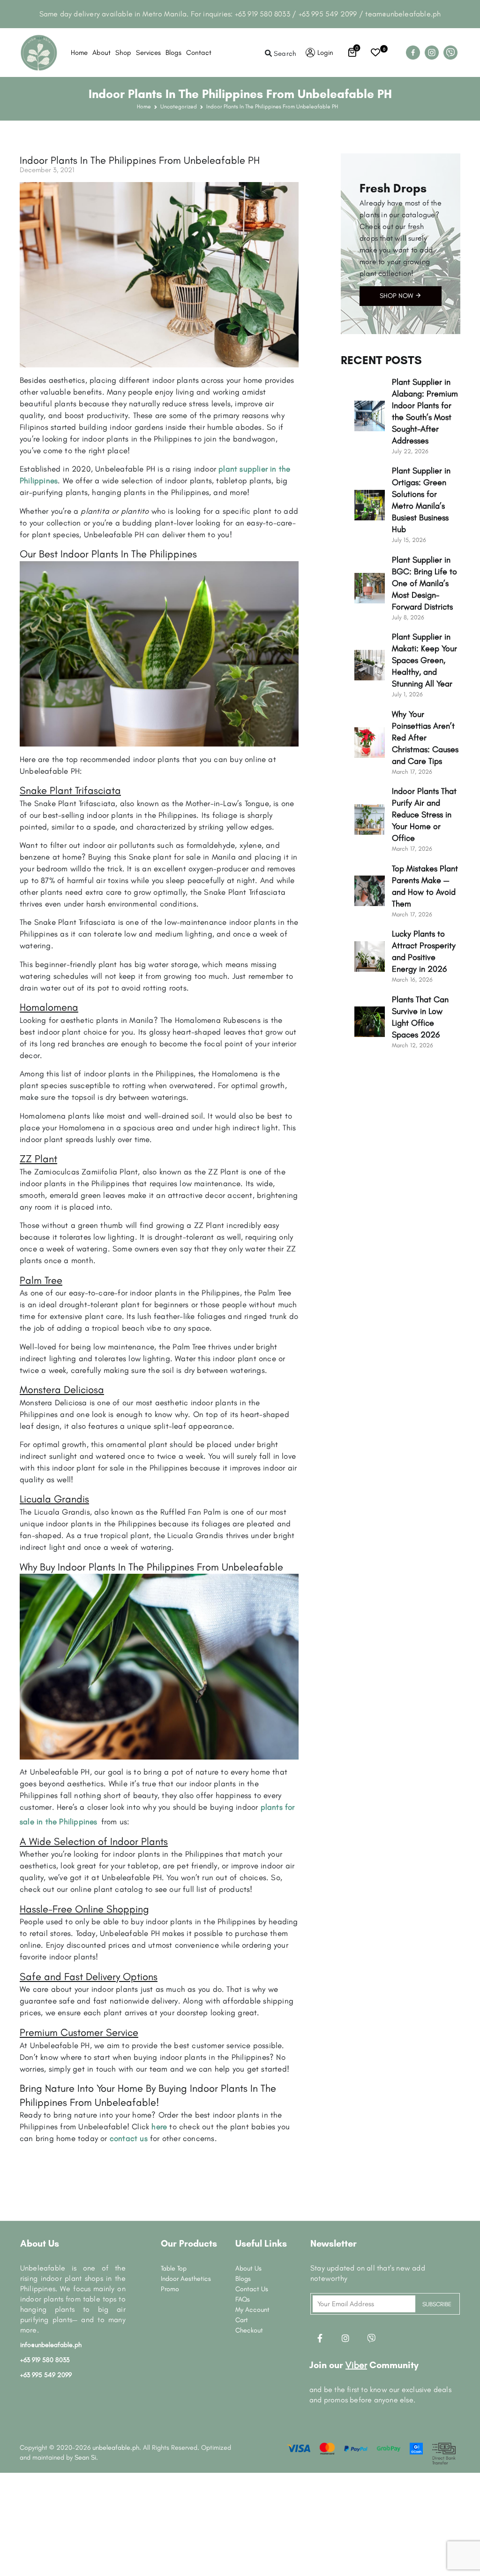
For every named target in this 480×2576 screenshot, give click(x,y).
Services (148, 53)
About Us (248, 2268)
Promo (170, 2289)
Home (79, 53)
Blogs (173, 53)
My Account (252, 2309)
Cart (242, 2320)
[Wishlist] (375, 53)
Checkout (249, 2330)
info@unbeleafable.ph (51, 2345)
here (159, 2126)
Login (325, 53)
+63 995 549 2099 (328, 14)
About (101, 53)
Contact (199, 53)
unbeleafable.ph (116, 2447)
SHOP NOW (397, 296)
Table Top (174, 2268)
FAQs (243, 2299)
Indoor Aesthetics (186, 2279)
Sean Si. (86, 2457)
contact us (129, 2138)
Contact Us (252, 2289)
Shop (123, 53)
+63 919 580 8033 (262, 14)
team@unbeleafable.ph (403, 14)
